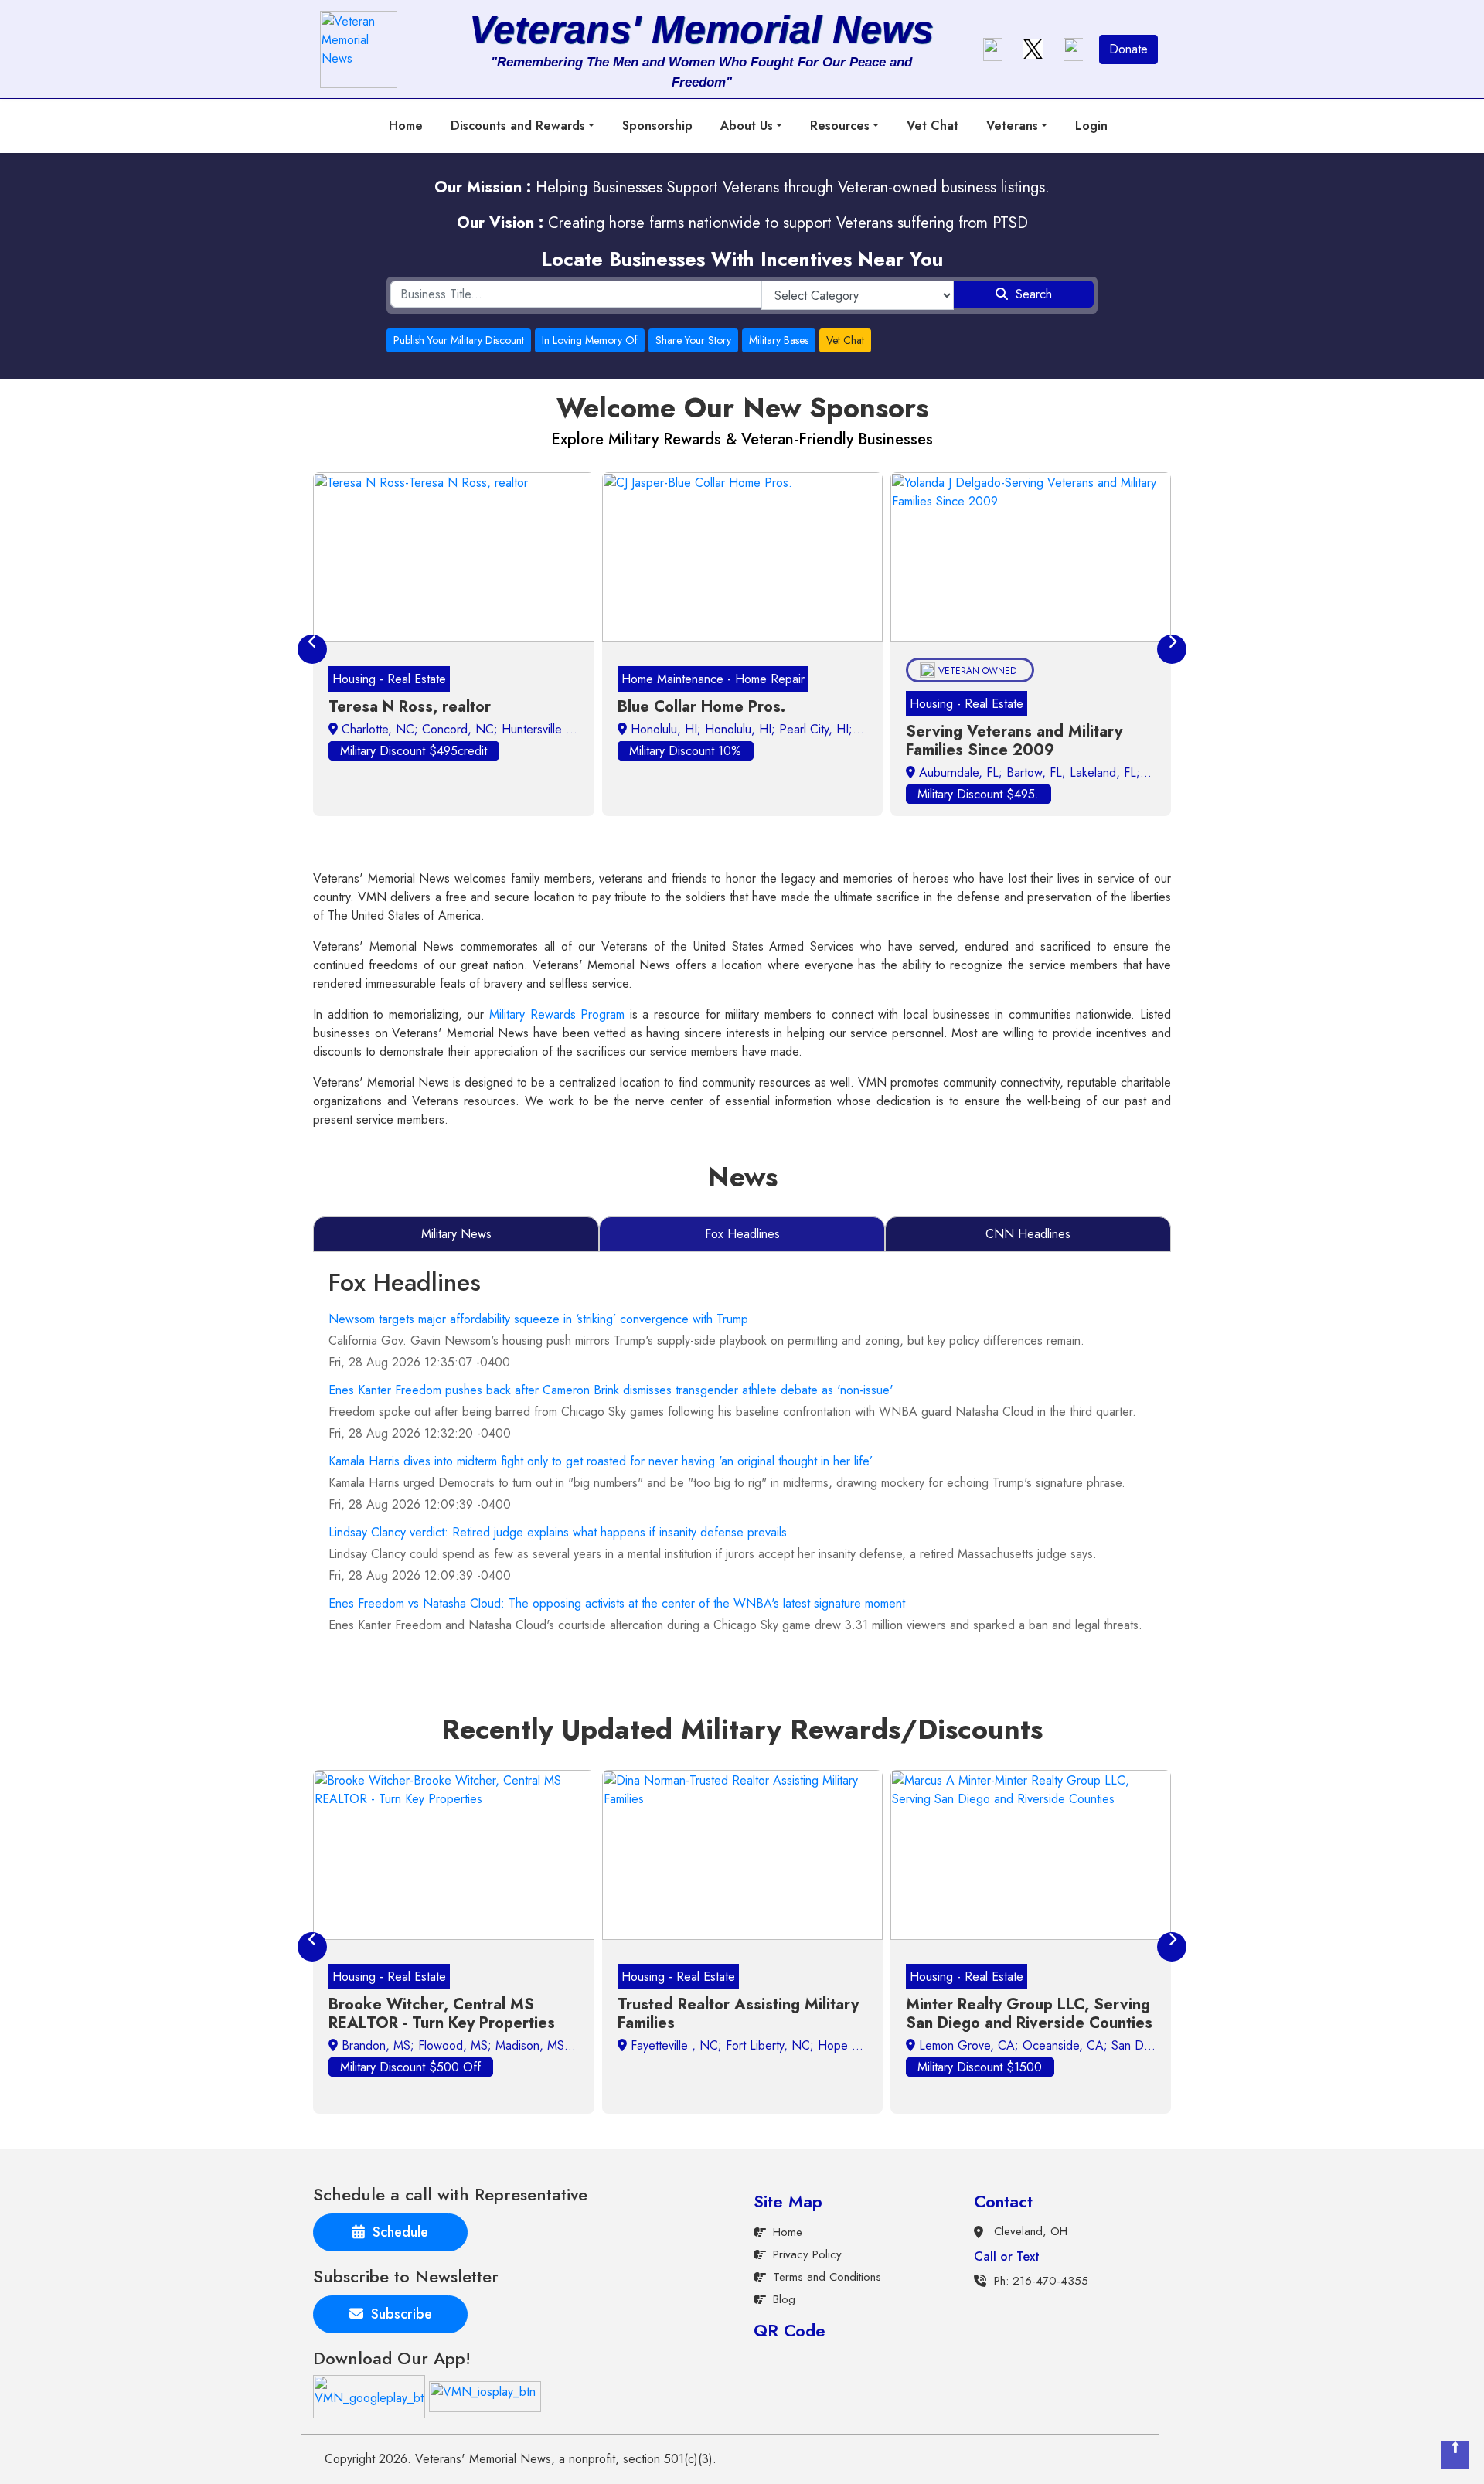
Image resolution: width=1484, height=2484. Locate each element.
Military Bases (779, 340)
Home (406, 126)
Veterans (1012, 126)
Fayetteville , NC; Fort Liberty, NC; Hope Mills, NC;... (771, 2045)
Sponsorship (657, 126)
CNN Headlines (1028, 1234)
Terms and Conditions (827, 2277)
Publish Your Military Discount (459, 340)
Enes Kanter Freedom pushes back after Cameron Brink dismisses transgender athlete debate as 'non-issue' (611, 1390)
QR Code (790, 2330)
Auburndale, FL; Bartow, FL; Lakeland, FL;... (1033, 772)
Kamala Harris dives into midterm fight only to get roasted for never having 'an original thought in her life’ (601, 1461)
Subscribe (398, 2314)
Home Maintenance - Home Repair (713, 679)
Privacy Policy (807, 2254)
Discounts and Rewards (518, 126)
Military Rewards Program (557, 1014)
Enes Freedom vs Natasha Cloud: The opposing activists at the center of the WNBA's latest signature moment (617, 1603)
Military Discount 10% (685, 751)
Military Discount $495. (978, 794)
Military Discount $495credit (414, 751)
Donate (1128, 49)
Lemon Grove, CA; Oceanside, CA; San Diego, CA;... (1061, 2045)
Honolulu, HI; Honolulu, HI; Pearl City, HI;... (745, 729)
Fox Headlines (742, 1234)
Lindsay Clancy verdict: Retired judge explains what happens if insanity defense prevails (558, 1532)
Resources (840, 126)
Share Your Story (693, 340)
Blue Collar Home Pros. (701, 707)
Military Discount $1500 (980, 2067)
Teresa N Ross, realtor (410, 707)
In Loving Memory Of (590, 340)
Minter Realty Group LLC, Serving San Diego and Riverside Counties (1029, 2014)
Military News (456, 1234)
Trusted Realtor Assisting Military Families (738, 2014)
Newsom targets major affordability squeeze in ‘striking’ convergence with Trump (538, 1319)
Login (1091, 126)
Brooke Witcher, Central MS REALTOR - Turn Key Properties (442, 2014)
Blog (784, 2299)
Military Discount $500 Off (410, 2067)
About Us (747, 126)
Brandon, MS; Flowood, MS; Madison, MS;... (459, 2045)
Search (1030, 294)
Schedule (397, 2232)
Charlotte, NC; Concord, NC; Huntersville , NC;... (473, 729)
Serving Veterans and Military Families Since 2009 (1014, 741)
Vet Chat (933, 126)
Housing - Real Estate (389, 679)
